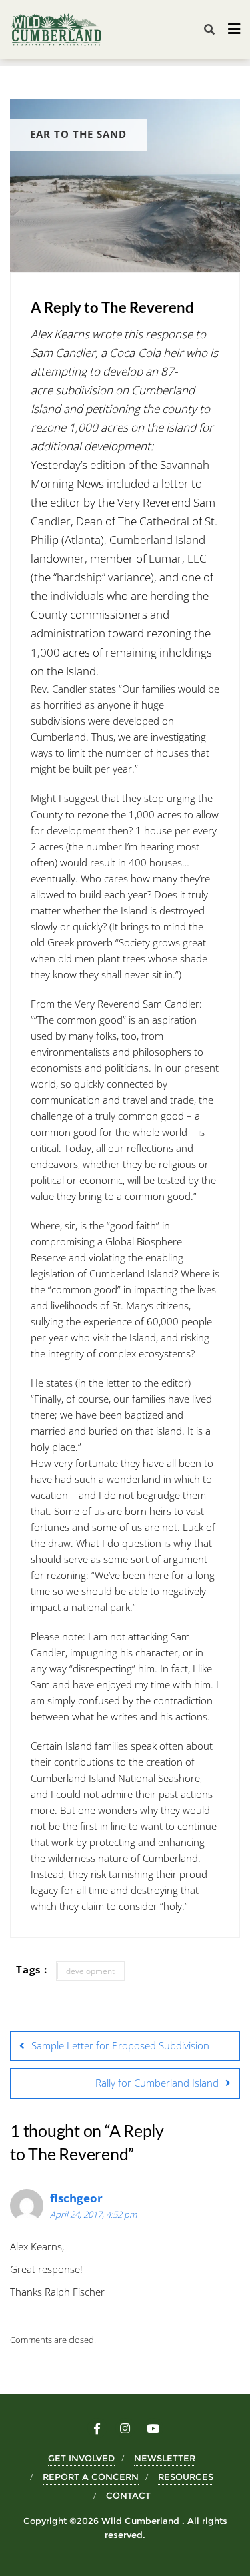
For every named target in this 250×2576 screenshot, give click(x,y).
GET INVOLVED (81, 2458)
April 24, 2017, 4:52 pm (93, 2214)
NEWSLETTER (165, 2458)
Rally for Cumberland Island (157, 2083)
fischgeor (76, 2198)
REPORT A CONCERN (91, 2477)
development (90, 1971)
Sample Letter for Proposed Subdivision (120, 2045)
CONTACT (128, 2495)
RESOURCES (186, 2477)
